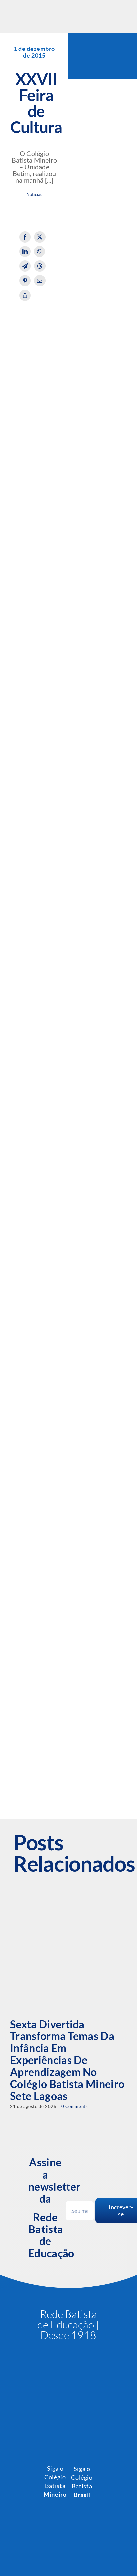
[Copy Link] (25, 295)
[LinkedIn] (25, 251)
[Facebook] (25, 237)
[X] (40, 237)
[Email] (40, 281)
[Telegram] (25, 266)
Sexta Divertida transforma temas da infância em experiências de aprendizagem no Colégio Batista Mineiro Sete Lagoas (67, 2060)
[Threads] (40, 266)
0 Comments (74, 2106)
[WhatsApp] (39, 251)
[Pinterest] (25, 281)
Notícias (34, 195)
